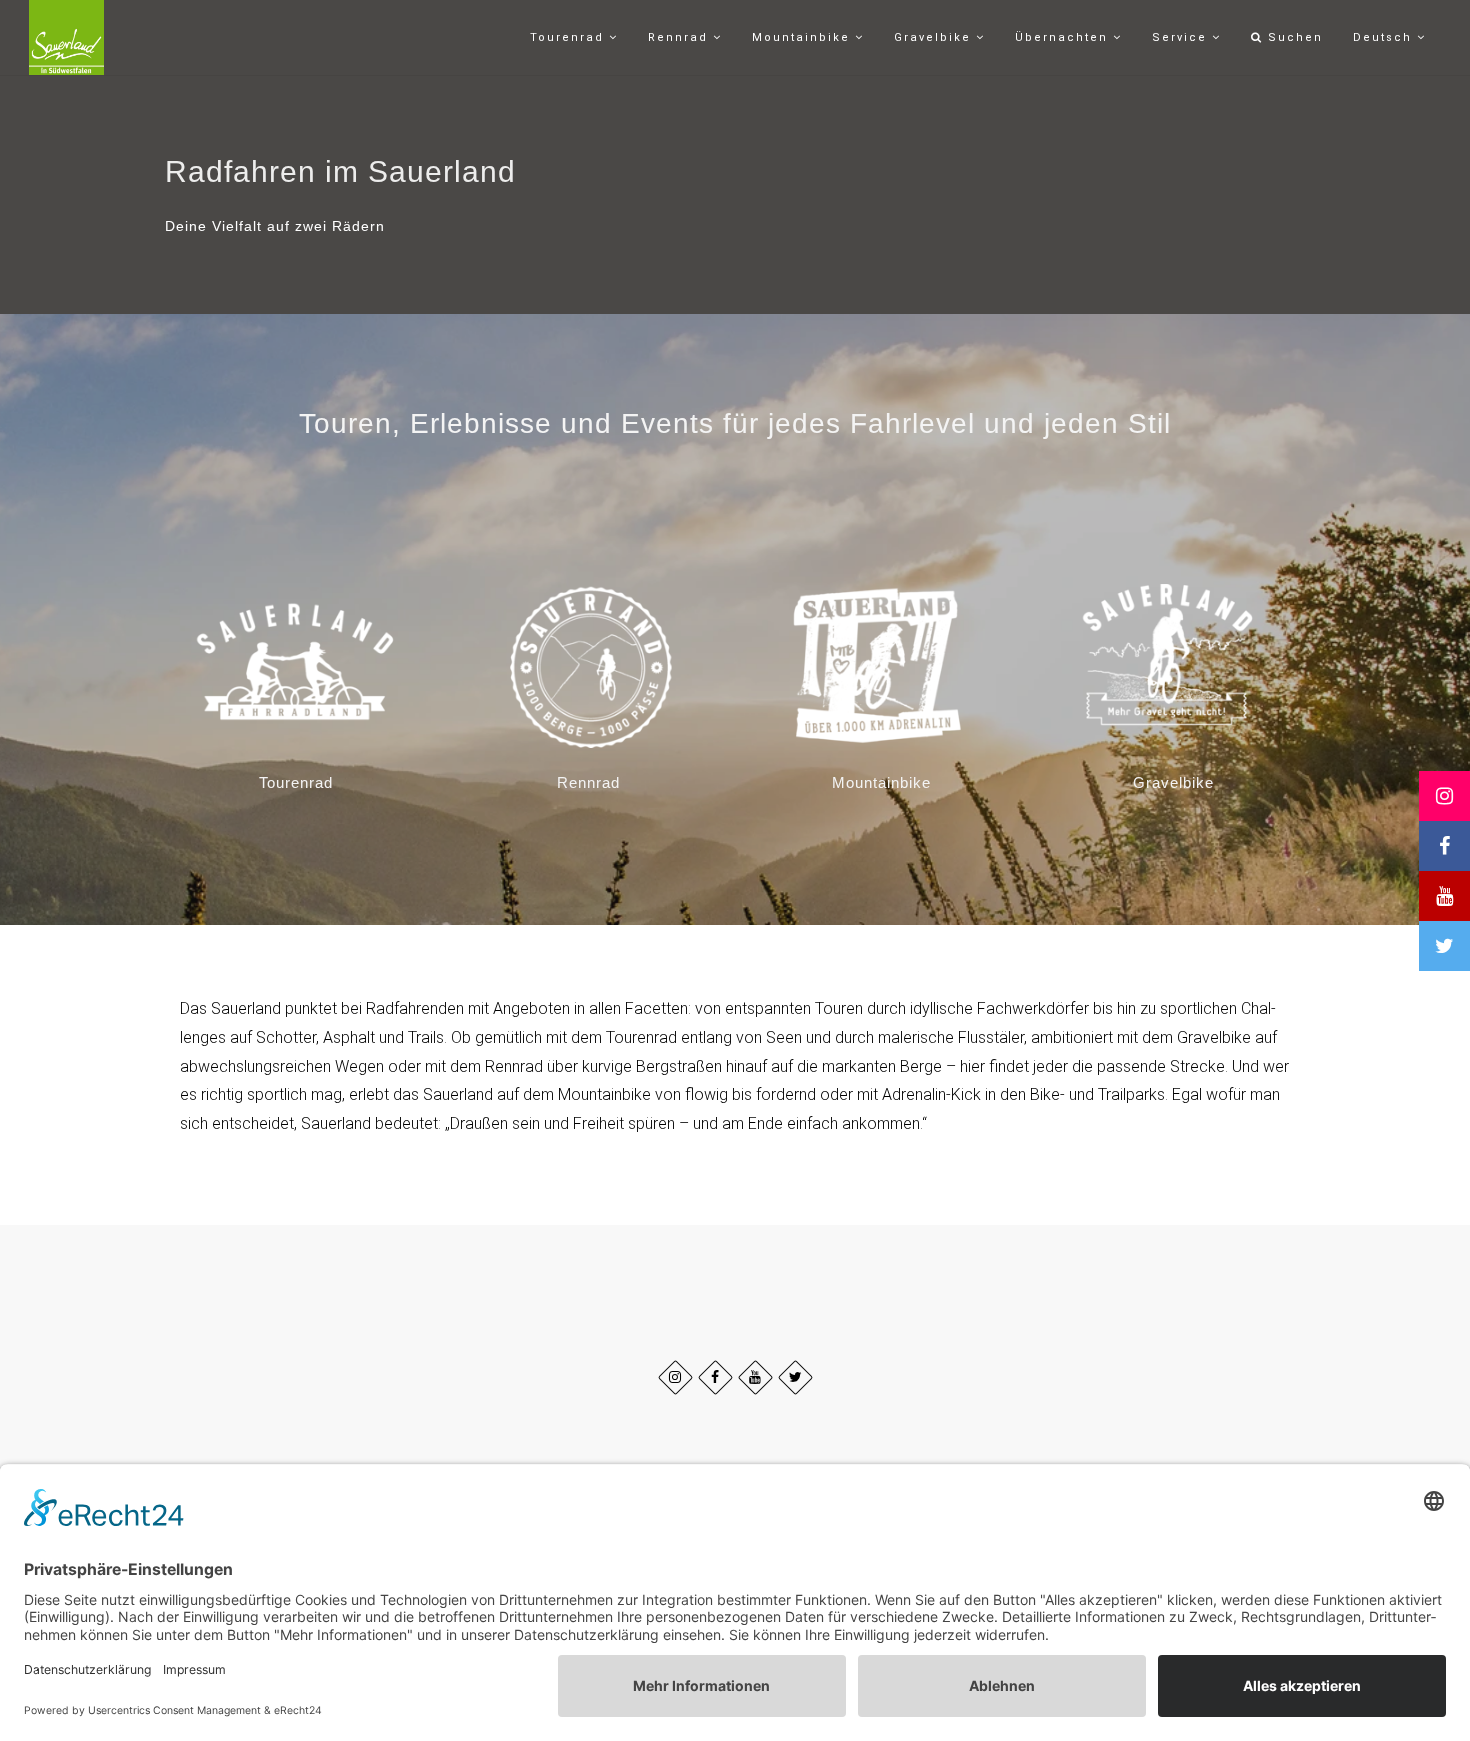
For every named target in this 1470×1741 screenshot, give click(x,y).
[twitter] (795, 1377)
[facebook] (715, 1377)
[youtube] (755, 1377)
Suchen (1293, 37)
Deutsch (1385, 37)
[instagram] (675, 1377)
